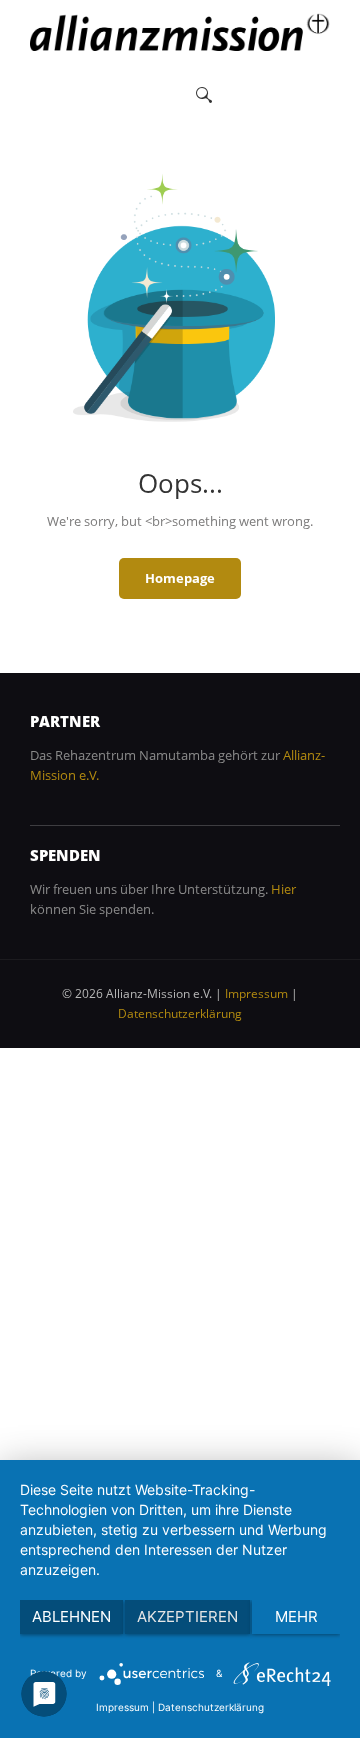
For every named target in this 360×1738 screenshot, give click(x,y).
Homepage (180, 578)
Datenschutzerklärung (180, 1013)
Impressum (256, 993)
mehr (296, 1616)
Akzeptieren (187, 1616)
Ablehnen (71, 1616)
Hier (283, 889)
